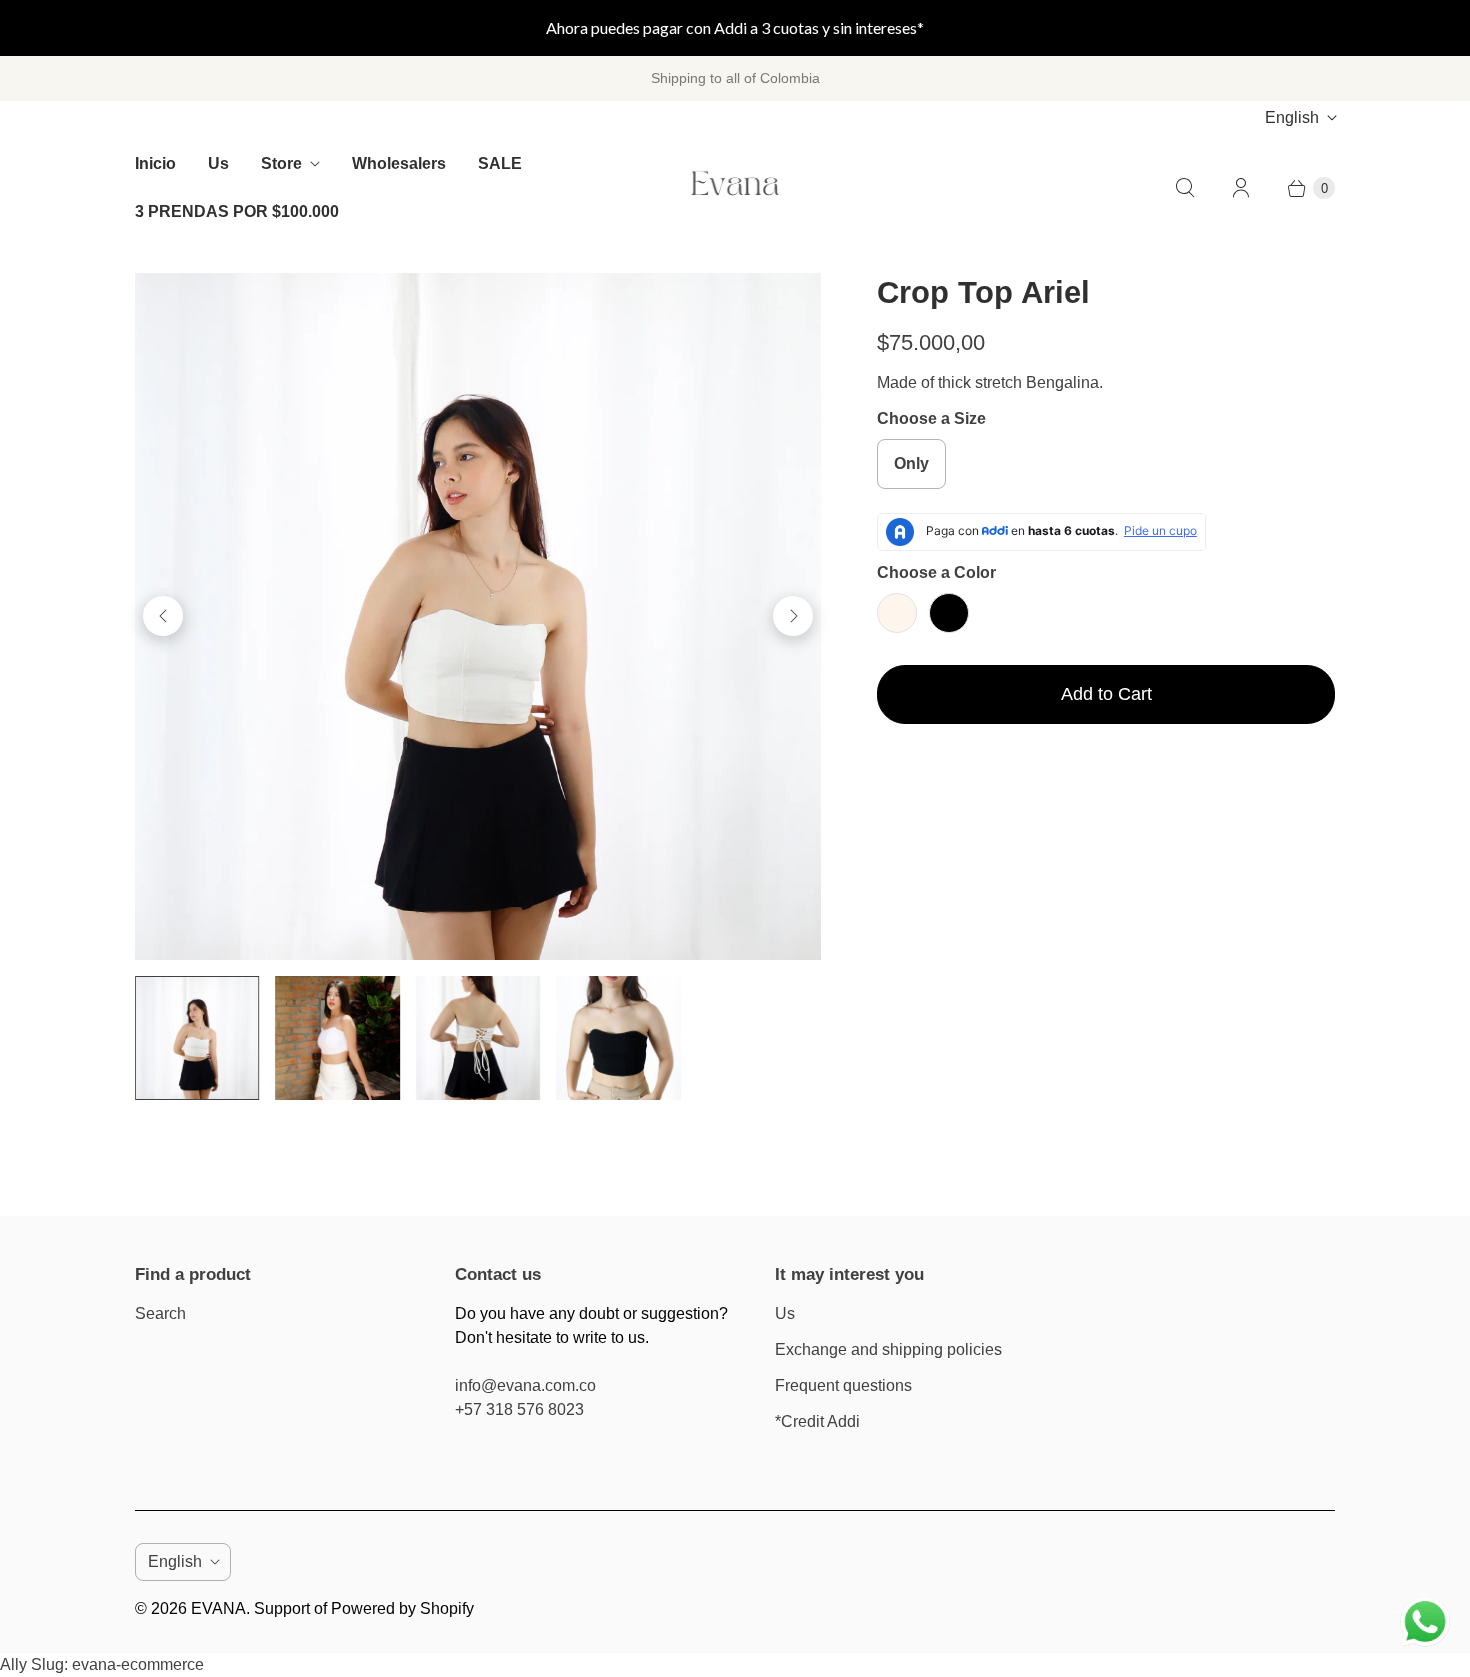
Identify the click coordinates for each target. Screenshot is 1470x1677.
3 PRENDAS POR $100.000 (237, 211)
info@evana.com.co (525, 1385)
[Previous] (163, 616)
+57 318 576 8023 (519, 1409)
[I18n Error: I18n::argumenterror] (197, 1038)
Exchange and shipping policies (888, 1349)
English (1292, 117)
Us (218, 163)
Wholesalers (399, 163)
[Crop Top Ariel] (478, 616)
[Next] (793, 616)
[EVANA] (735, 188)
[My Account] (1241, 188)
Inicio (155, 163)
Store (281, 163)
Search (160, 1313)
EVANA (218, 1608)
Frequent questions (843, 1385)
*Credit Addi (817, 1421)
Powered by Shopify (402, 1608)
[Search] (1185, 188)
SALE (500, 163)
